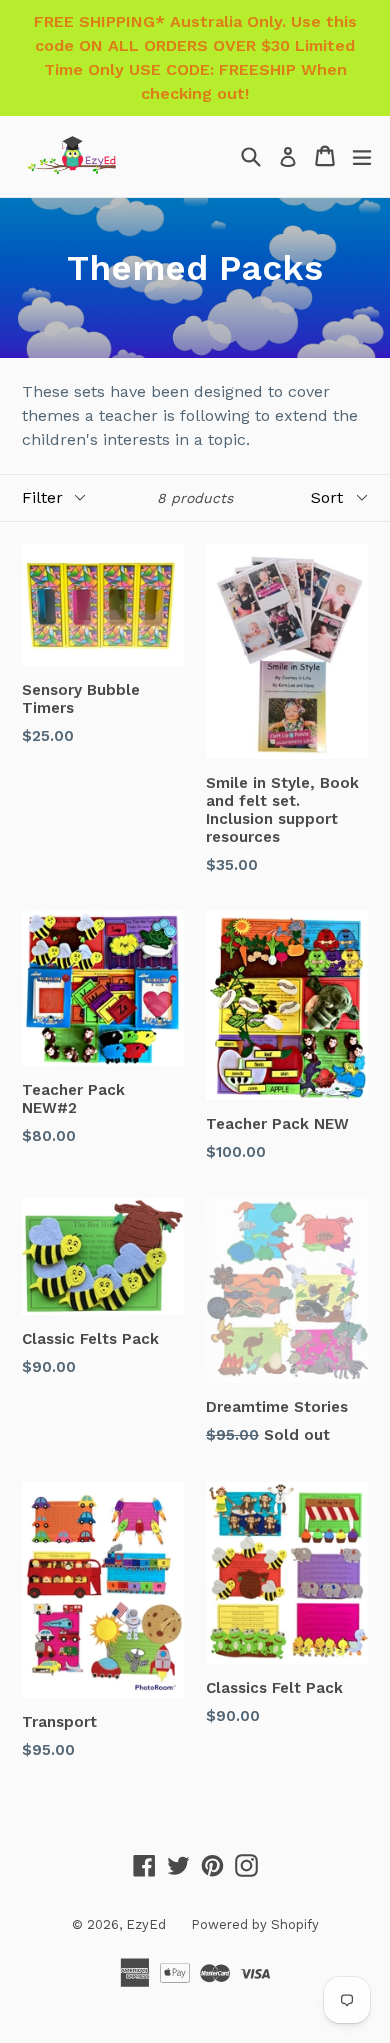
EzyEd (146, 1924)
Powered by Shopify (255, 1924)
